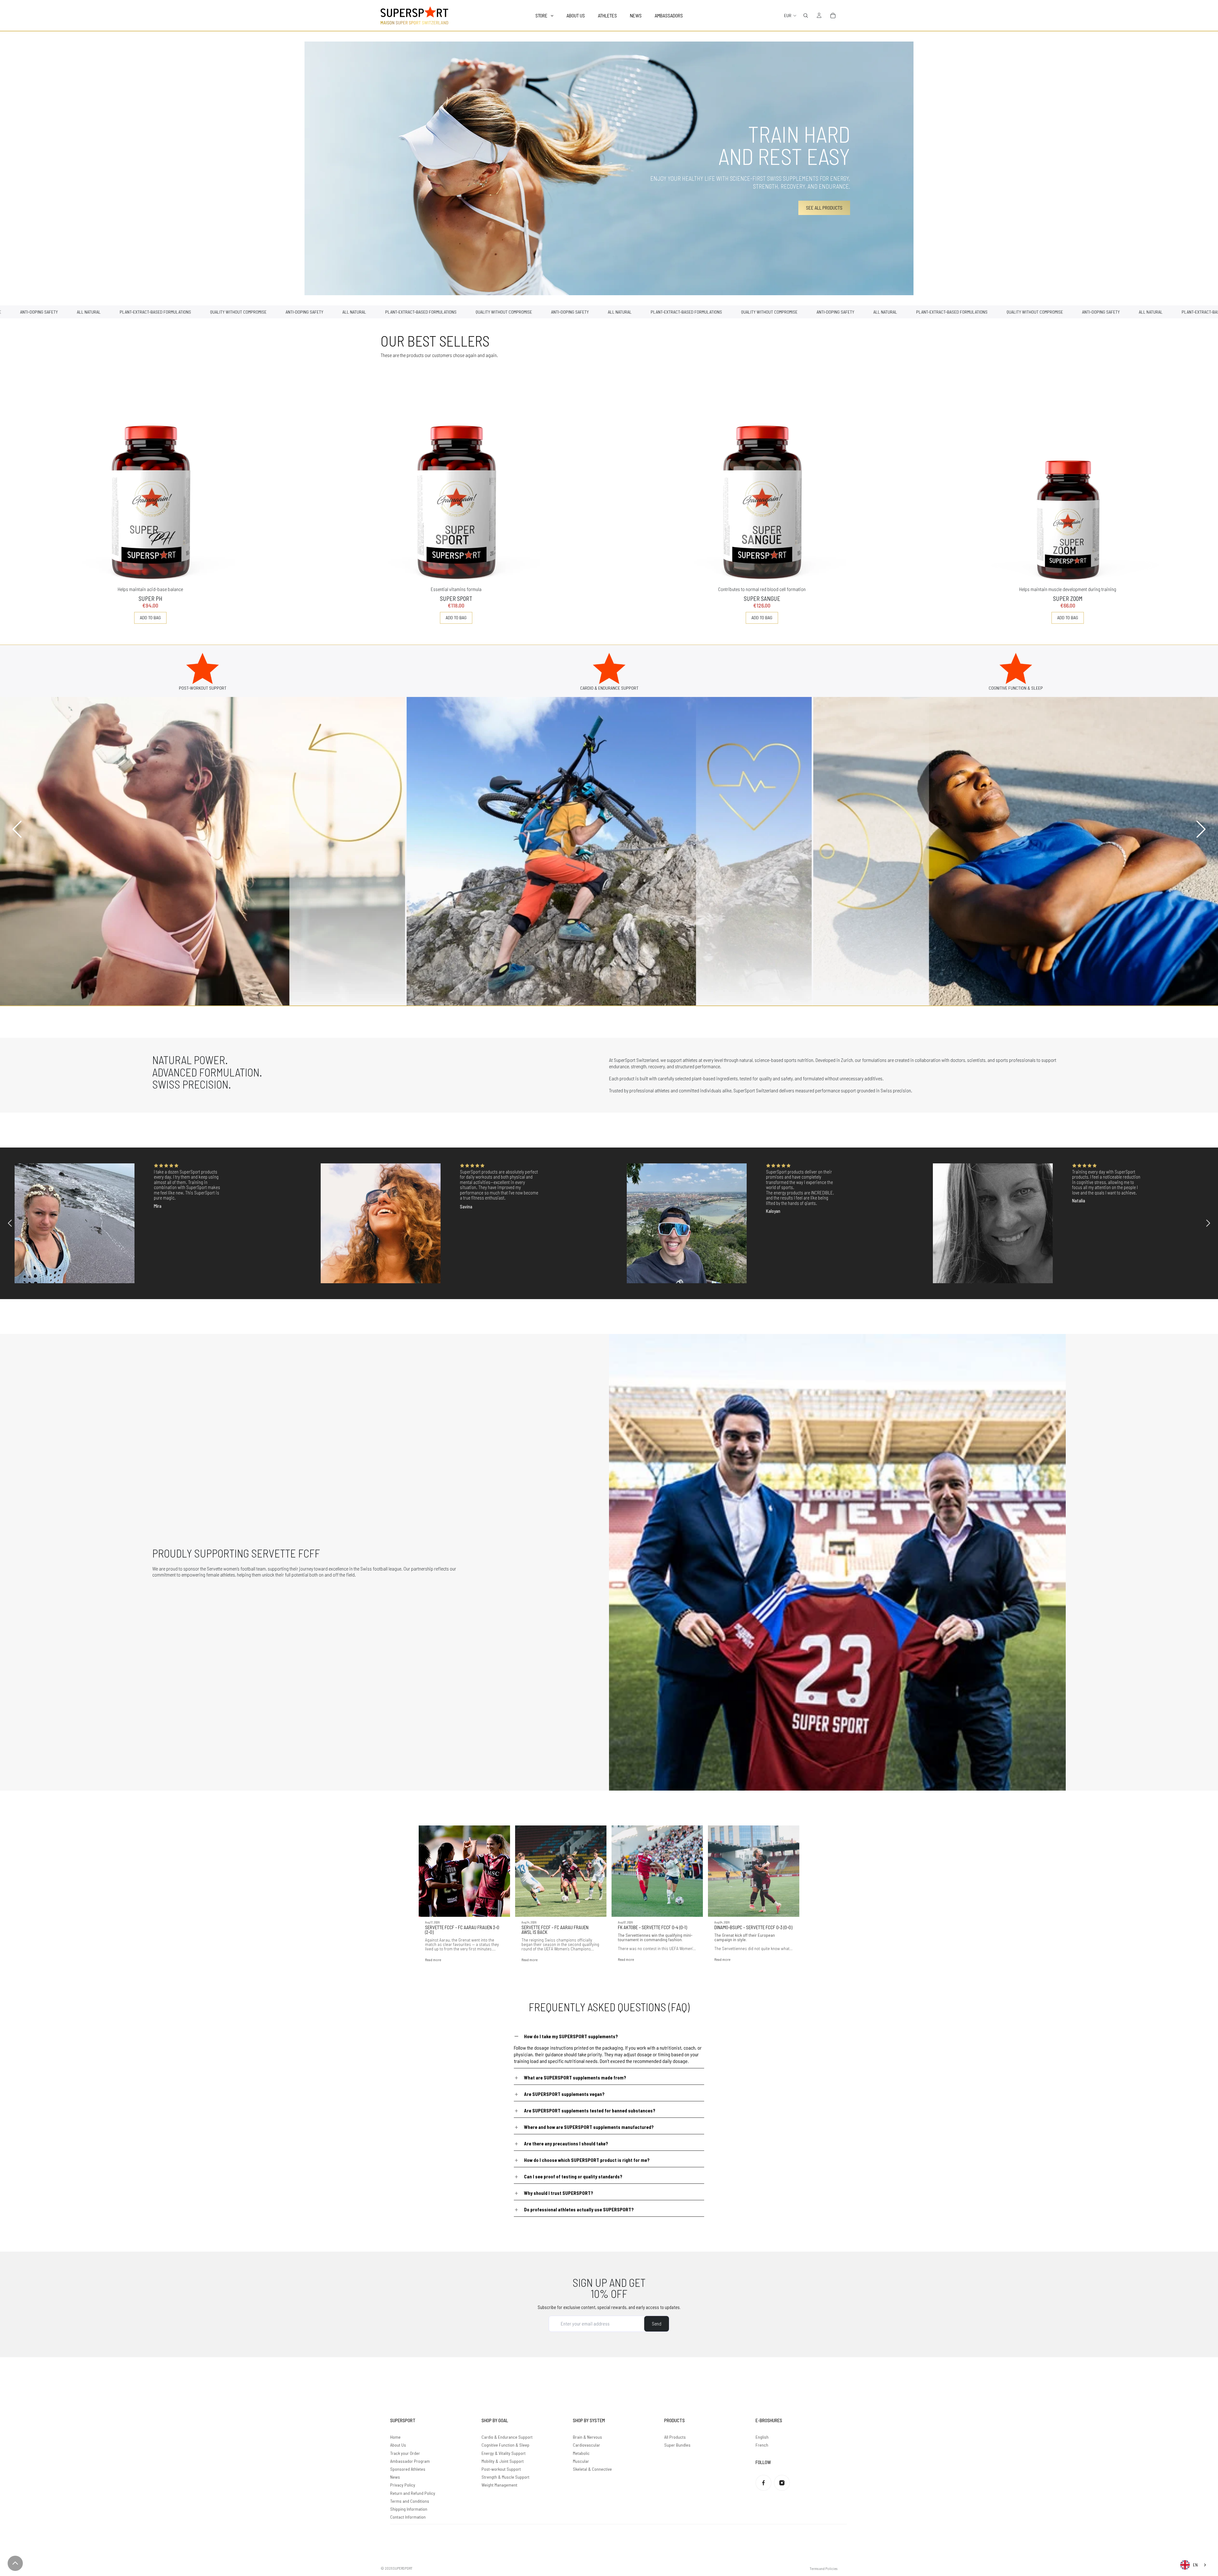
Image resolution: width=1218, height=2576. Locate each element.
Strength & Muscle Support (505, 2477)
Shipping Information (409, 2509)
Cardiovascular (586, 2445)
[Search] (806, 16)
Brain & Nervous (587, 2437)
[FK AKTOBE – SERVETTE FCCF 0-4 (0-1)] (657, 1871)
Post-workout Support (501, 2469)
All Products (675, 2437)
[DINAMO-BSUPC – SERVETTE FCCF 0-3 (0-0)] (754, 1871)
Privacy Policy (403, 2485)
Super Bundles (677, 2445)
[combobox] (1194, 2565)
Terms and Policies (824, 2568)
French (762, 2445)
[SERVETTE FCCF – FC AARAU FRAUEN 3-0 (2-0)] (464, 1871)
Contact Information (408, 2517)
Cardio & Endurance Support (507, 2437)
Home (395, 2437)
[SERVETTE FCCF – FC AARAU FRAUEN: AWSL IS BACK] (561, 1871)
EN (1195, 2565)
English (762, 2437)
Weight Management (499, 2485)
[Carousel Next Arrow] (1200, 829)
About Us (398, 2445)
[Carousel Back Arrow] (18, 829)
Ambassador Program (410, 2461)
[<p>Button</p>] (15, 2563)
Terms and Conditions (410, 2501)
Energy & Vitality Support (504, 2453)
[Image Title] (763, 2483)
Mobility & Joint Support (503, 2461)
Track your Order (405, 2453)
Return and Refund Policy (413, 2493)
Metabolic (581, 2453)
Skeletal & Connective (592, 2469)
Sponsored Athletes (408, 2469)
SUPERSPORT (403, 2568)
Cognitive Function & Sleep (505, 2445)
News (395, 2477)
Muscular (581, 2461)
